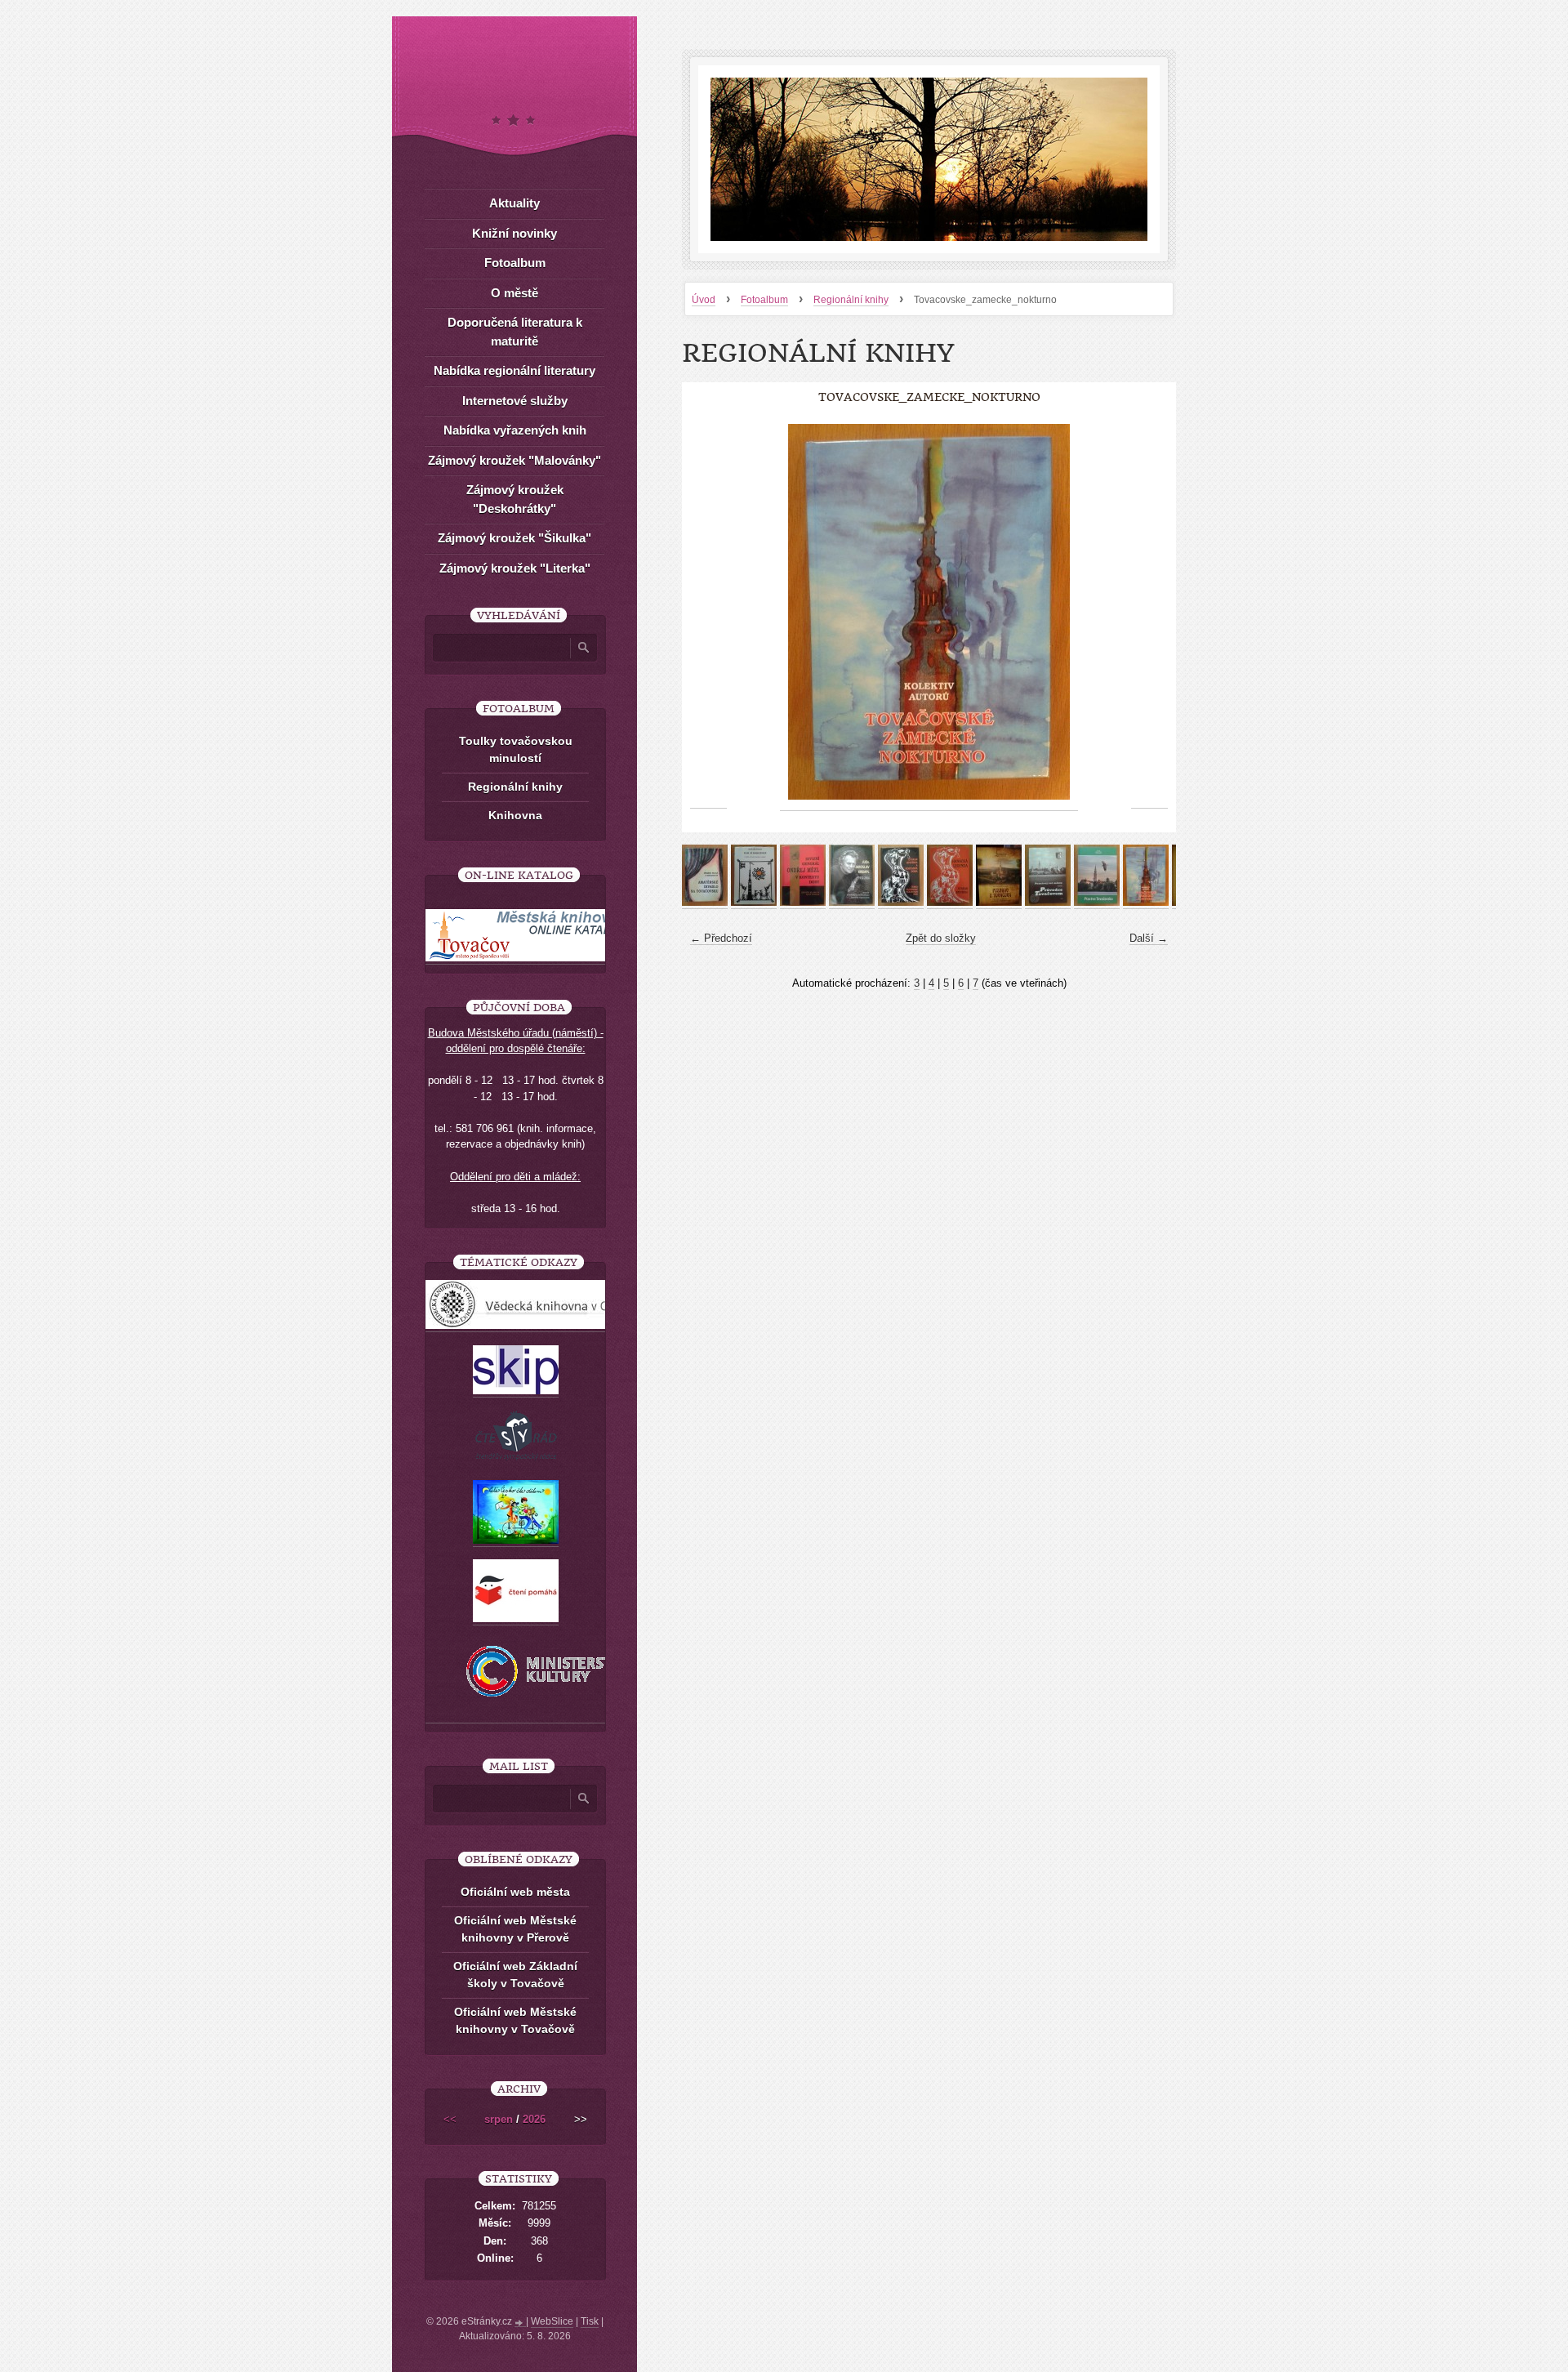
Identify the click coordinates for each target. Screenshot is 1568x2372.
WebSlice (552, 2321)
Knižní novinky (514, 233)
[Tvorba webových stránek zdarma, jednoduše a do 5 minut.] (520, 2323)
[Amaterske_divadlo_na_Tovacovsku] (705, 903)
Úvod (704, 300)
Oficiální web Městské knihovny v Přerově (515, 1929)
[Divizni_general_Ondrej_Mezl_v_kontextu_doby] (803, 903)
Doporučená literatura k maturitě (515, 332)
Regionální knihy (851, 300)
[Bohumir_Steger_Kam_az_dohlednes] (754, 903)
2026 (534, 2119)
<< (450, 2119)
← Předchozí (721, 938)
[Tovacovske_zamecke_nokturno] (1146, 903)
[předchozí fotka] (708, 612)
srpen (499, 2119)
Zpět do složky (941, 938)
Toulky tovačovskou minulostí (516, 749)
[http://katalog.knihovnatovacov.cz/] (528, 958)
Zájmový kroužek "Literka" (515, 568)
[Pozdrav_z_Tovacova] (999, 903)
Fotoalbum (764, 300)
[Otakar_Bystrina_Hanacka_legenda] (950, 903)
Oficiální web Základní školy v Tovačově (515, 1975)
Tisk (590, 2321)
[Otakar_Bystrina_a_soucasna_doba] (901, 903)
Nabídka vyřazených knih (515, 430)
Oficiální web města (515, 1892)
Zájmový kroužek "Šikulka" (514, 538)
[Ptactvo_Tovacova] (1097, 903)
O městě (514, 293)
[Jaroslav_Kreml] (852, 903)
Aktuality (514, 203)
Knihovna (515, 815)
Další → (1149, 938)
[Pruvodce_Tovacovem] (1048, 903)
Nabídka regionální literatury (514, 370)
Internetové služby (515, 401)
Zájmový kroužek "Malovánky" (514, 460)
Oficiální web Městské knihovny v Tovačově (515, 2020)
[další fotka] (1149, 612)
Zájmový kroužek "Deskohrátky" (515, 499)
